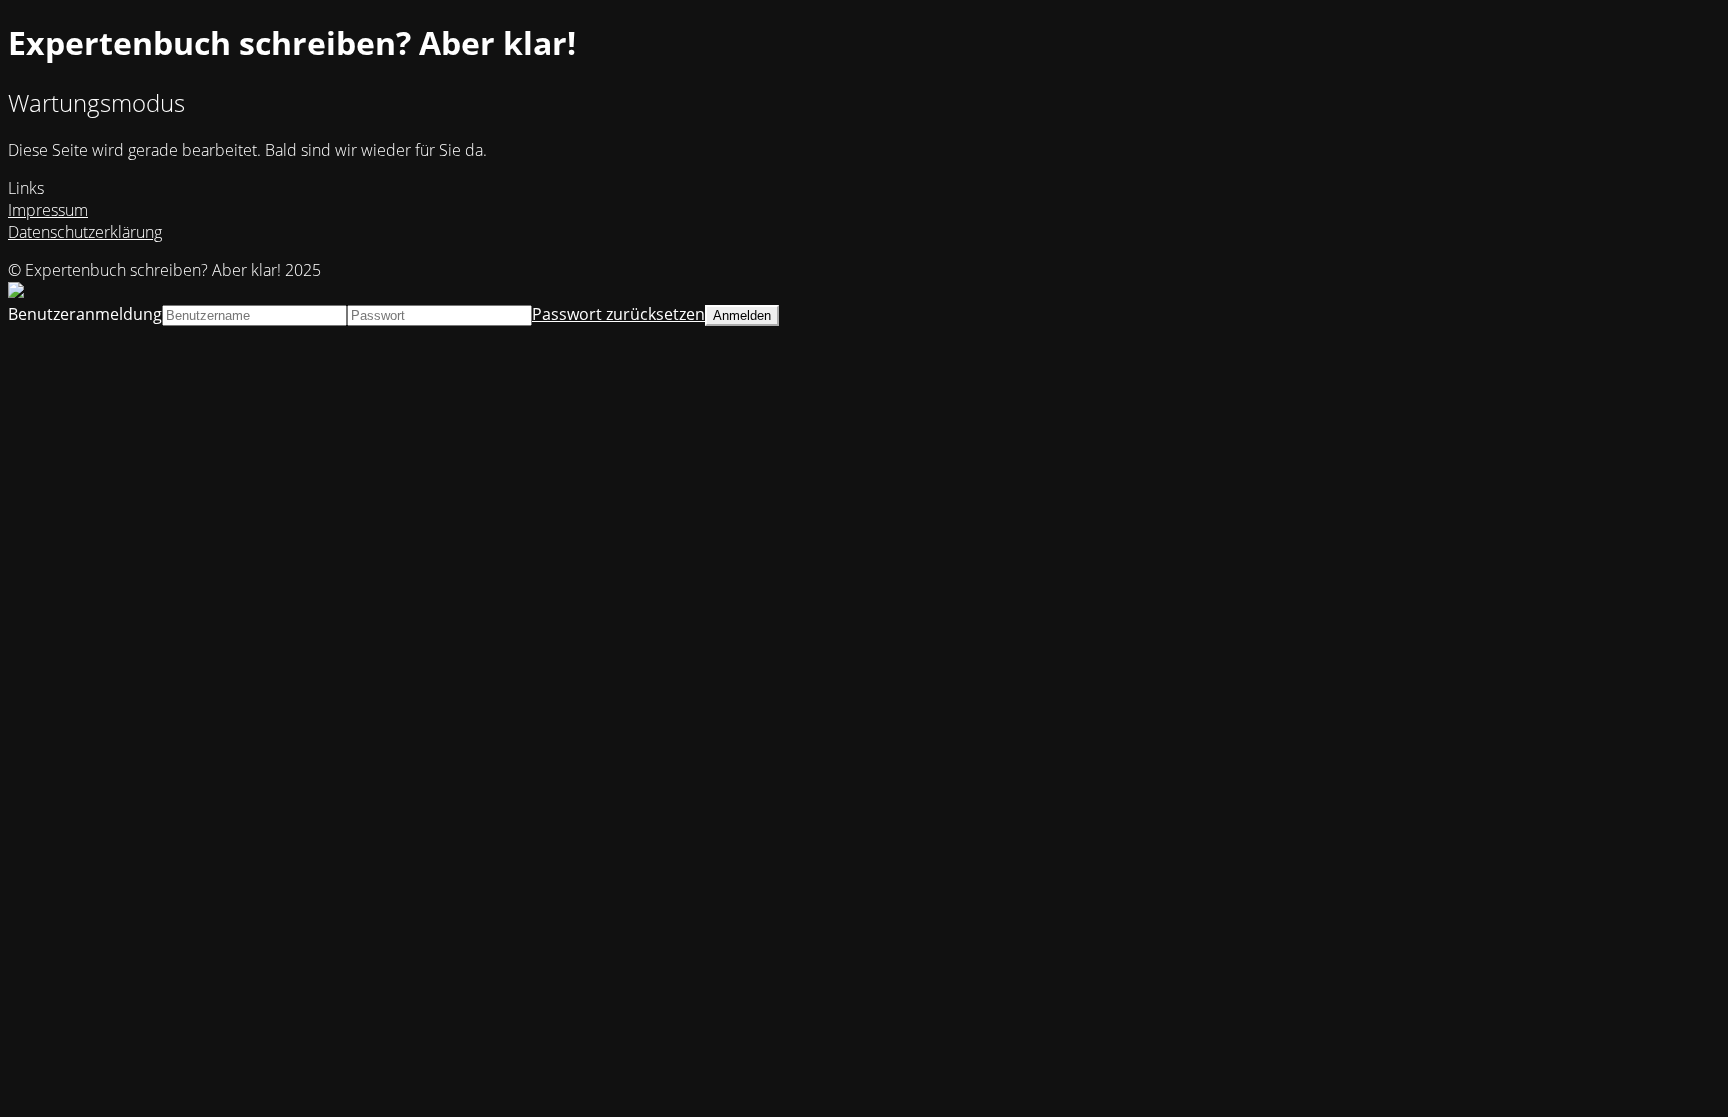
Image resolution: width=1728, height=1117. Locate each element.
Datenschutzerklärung (85, 232)
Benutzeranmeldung (85, 314)
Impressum (48, 210)
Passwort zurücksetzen (618, 314)
